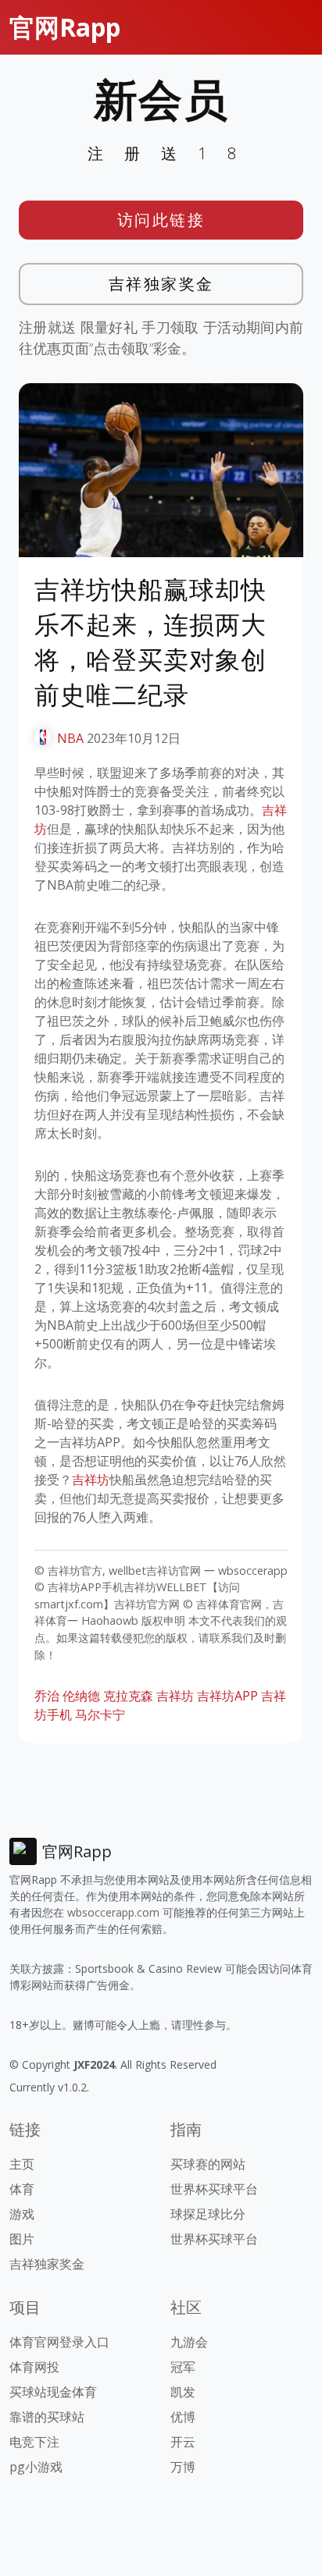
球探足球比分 (208, 2214)
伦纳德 (81, 1696)
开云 (183, 2442)
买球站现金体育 (53, 2392)
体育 (22, 2189)
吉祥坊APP (227, 1696)
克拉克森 (128, 1696)
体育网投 (34, 2367)
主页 (22, 2164)
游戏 (22, 2214)
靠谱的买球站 (47, 2417)
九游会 (189, 2342)
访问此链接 (161, 220)
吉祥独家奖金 (161, 284)
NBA (70, 738)
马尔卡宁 (100, 1714)
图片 (22, 2239)
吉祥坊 (91, 1480)
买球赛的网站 (208, 2164)
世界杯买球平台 (214, 2189)
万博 (183, 2467)
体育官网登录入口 (59, 2342)
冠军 (183, 2367)
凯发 (183, 2392)
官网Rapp (65, 27)
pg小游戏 (36, 2467)
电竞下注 (34, 2442)
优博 (183, 2417)
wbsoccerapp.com (113, 1912)
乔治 (47, 1696)
